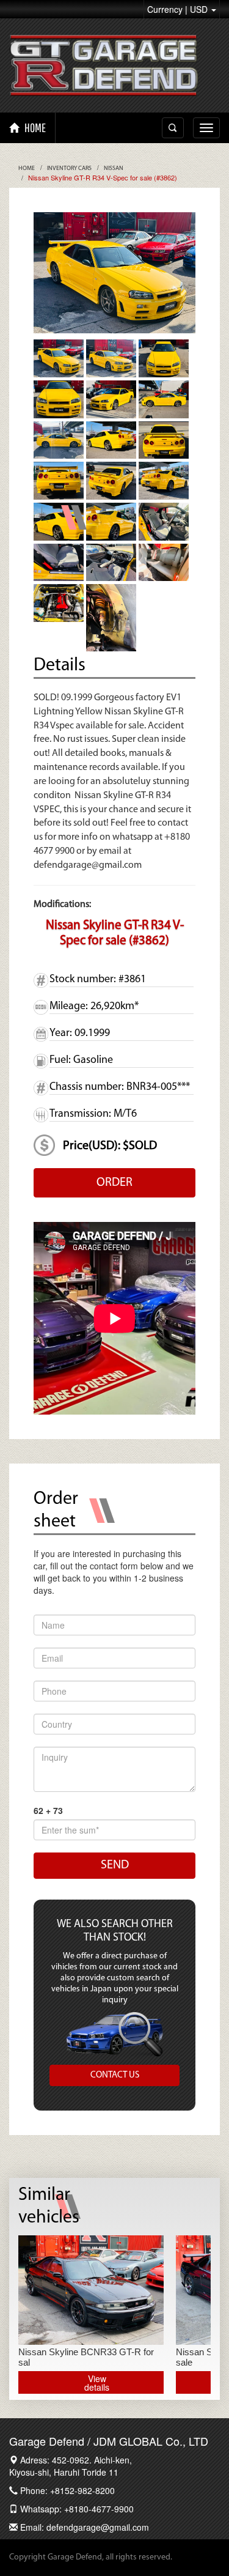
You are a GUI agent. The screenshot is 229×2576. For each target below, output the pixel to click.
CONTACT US (115, 2075)
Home (27, 168)
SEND (115, 1865)
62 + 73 (48, 1810)
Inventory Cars (69, 168)
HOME (34, 128)
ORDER (114, 1183)
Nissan (114, 168)
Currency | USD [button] (179, 9)
